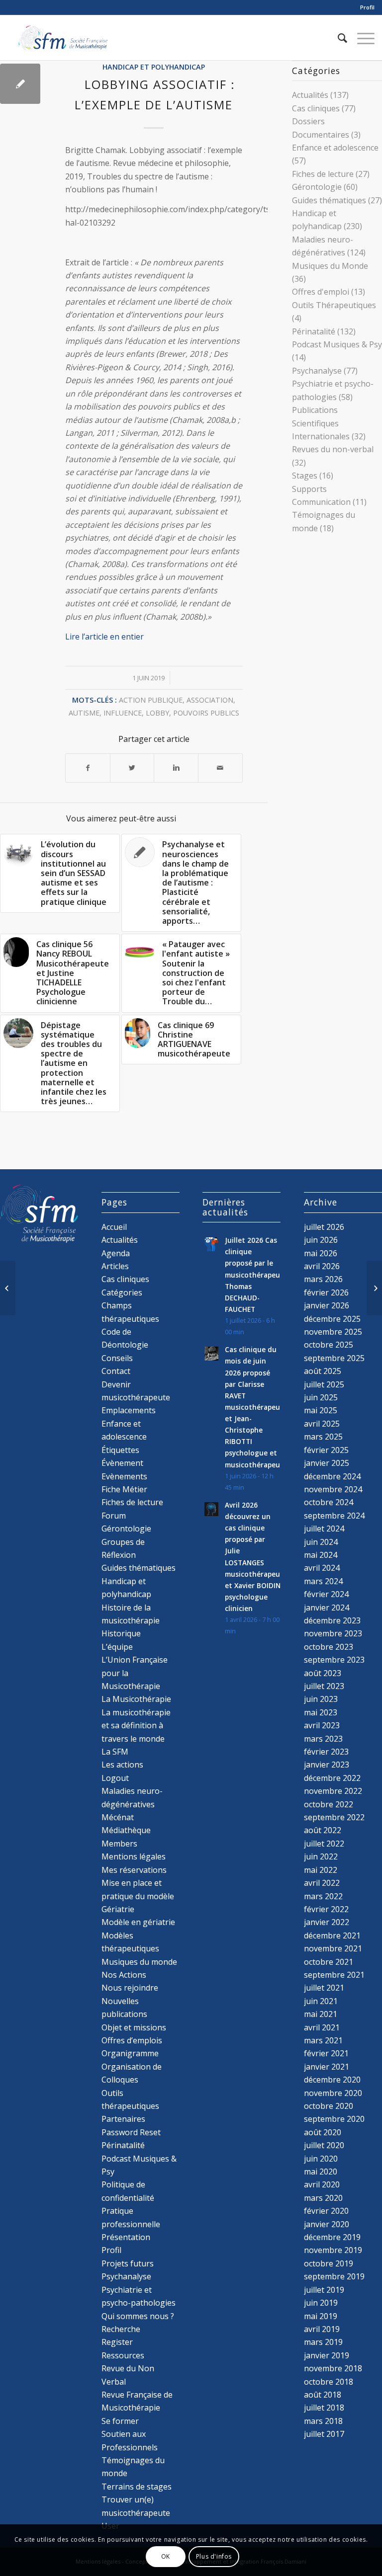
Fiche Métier (124, 1489)
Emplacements (129, 1410)
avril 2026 (322, 1266)
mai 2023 (321, 1712)
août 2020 (323, 2132)
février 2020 (326, 2211)
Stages (305, 476)
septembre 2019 (334, 2276)
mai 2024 (321, 1555)
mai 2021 (321, 2014)
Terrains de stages (137, 2487)
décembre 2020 (332, 2080)
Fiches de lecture (323, 174)
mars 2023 (323, 1739)
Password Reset (131, 2132)
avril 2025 (322, 1424)
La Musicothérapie (136, 1699)
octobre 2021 (329, 1962)
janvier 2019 (327, 2355)
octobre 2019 (329, 2263)
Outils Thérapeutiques (334, 305)
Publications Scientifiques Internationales (321, 423)
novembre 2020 (333, 2093)
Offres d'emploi (321, 292)
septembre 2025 (334, 1358)
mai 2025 (321, 1410)
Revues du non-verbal (333, 449)
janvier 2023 (327, 1765)
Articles (115, 1266)
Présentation (126, 2237)
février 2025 (326, 1450)
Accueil (114, 1227)
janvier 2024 (327, 1608)
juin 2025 (321, 1397)
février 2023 (326, 1752)
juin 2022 (321, 1856)
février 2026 (326, 1292)
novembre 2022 (333, 1791)
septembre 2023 (334, 1660)
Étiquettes (120, 1450)
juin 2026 (321, 1240)
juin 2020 (321, 2159)
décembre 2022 (332, 1778)
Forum (114, 1516)
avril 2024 (322, 1568)
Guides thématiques (329, 200)
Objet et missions (134, 2027)
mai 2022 (321, 1870)
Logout (115, 1778)
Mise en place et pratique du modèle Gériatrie (138, 1896)
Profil (367, 7)
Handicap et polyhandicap (154, 67)
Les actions (122, 1765)
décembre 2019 (332, 2237)
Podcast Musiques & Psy (337, 344)
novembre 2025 (333, 1332)
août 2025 (323, 1371)
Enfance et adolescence (335, 148)
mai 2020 (321, 2172)
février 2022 (326, 1909)
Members (119, 1844)
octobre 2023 (329, 1647)
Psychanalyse (317, 371)
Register (117, 2342)
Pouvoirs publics (206, 713)
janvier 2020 (327, 2224)
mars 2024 (323, 1581)
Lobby (157, 713)
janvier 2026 (327, 1305)
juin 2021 (321, 2001)
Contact (116, 1371)
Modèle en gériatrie (138, 1922)
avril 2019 (322, 2329)
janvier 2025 (327, 1463)
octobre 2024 (329, 1502)
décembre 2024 (332, 1476)
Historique (121, 1633)
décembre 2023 (332, 1620)
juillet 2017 (324, 2434)
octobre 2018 (329, 2382)
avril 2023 (322, 1725)
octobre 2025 (329, 1345)
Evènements (124, 1476)
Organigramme (130, 2053)
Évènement (122, 1463)
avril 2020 (322, 2184)
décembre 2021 (332, 1935)
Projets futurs (128, 2263)
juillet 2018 (324, 2408)
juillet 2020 (324, 2145)
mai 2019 (321, 2316)
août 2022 (323, 1830)
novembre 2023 (333, 1633)
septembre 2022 (334, 1817)
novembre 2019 (333, 2250)
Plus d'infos (214, 2556)
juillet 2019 (324, 2290)
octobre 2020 (329, 2106)
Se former (120, 2421)
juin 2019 (321, 2303)
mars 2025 (323, 1437)
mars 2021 (323, 2040)
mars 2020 (323, 2198)
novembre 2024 (333, 1489)
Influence (123, 713)
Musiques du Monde (330, 266)
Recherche (121, 2329)
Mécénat (118, 1817)
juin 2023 (321, 1699)
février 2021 (326, 2053)
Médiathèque (126, 1830)
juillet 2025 (324, 1384)
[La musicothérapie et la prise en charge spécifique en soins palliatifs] (374, 1288)
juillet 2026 (324, 1227)
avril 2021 (322, 2027)
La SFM (115, 1752)
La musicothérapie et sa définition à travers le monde (136, 1726)
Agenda (116, 1253)
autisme (84, 713)
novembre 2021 (333, 1948)
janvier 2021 (327, 2067)
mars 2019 (323, 2342)
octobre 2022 (329, 1804)
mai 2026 (321, 1253)
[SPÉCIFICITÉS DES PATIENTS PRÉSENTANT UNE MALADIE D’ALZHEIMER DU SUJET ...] (8, 1288)
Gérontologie (317, 187)
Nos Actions (124, 1975)
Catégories (122, 1292)
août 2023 (323, 1673)
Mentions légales (134, 1856)
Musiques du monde (139, 1962)
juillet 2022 (324, 1844)
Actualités (310, 95)
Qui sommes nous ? (138, 2316)
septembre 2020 (334, 2119)
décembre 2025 (332, 1319)
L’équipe (117, 1647)
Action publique (151, 700)
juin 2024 (321, 1542)
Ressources (123, 2355)
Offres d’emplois (132, 2040)
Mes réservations (134, 1870)
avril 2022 (322, 1883)
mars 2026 (323, 1279)
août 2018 (323, 2395)
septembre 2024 (334, 1516)
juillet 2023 (324, 1686)
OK (166, 2556)
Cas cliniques (316, 108)
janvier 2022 (327, 1922)
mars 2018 (323, 2421)
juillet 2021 (324, 1988)
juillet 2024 (324, 1529)
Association (210, 700)
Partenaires (123, 2119)
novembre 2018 (333, 2368)
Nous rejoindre (130, 1988)
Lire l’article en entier (104, 637)
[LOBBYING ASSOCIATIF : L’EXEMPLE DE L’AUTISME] (20, 84)
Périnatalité (314, 331)
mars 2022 (323, 1896)
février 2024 (326, 1594)
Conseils (117, 1358)
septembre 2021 (334, 1975)
